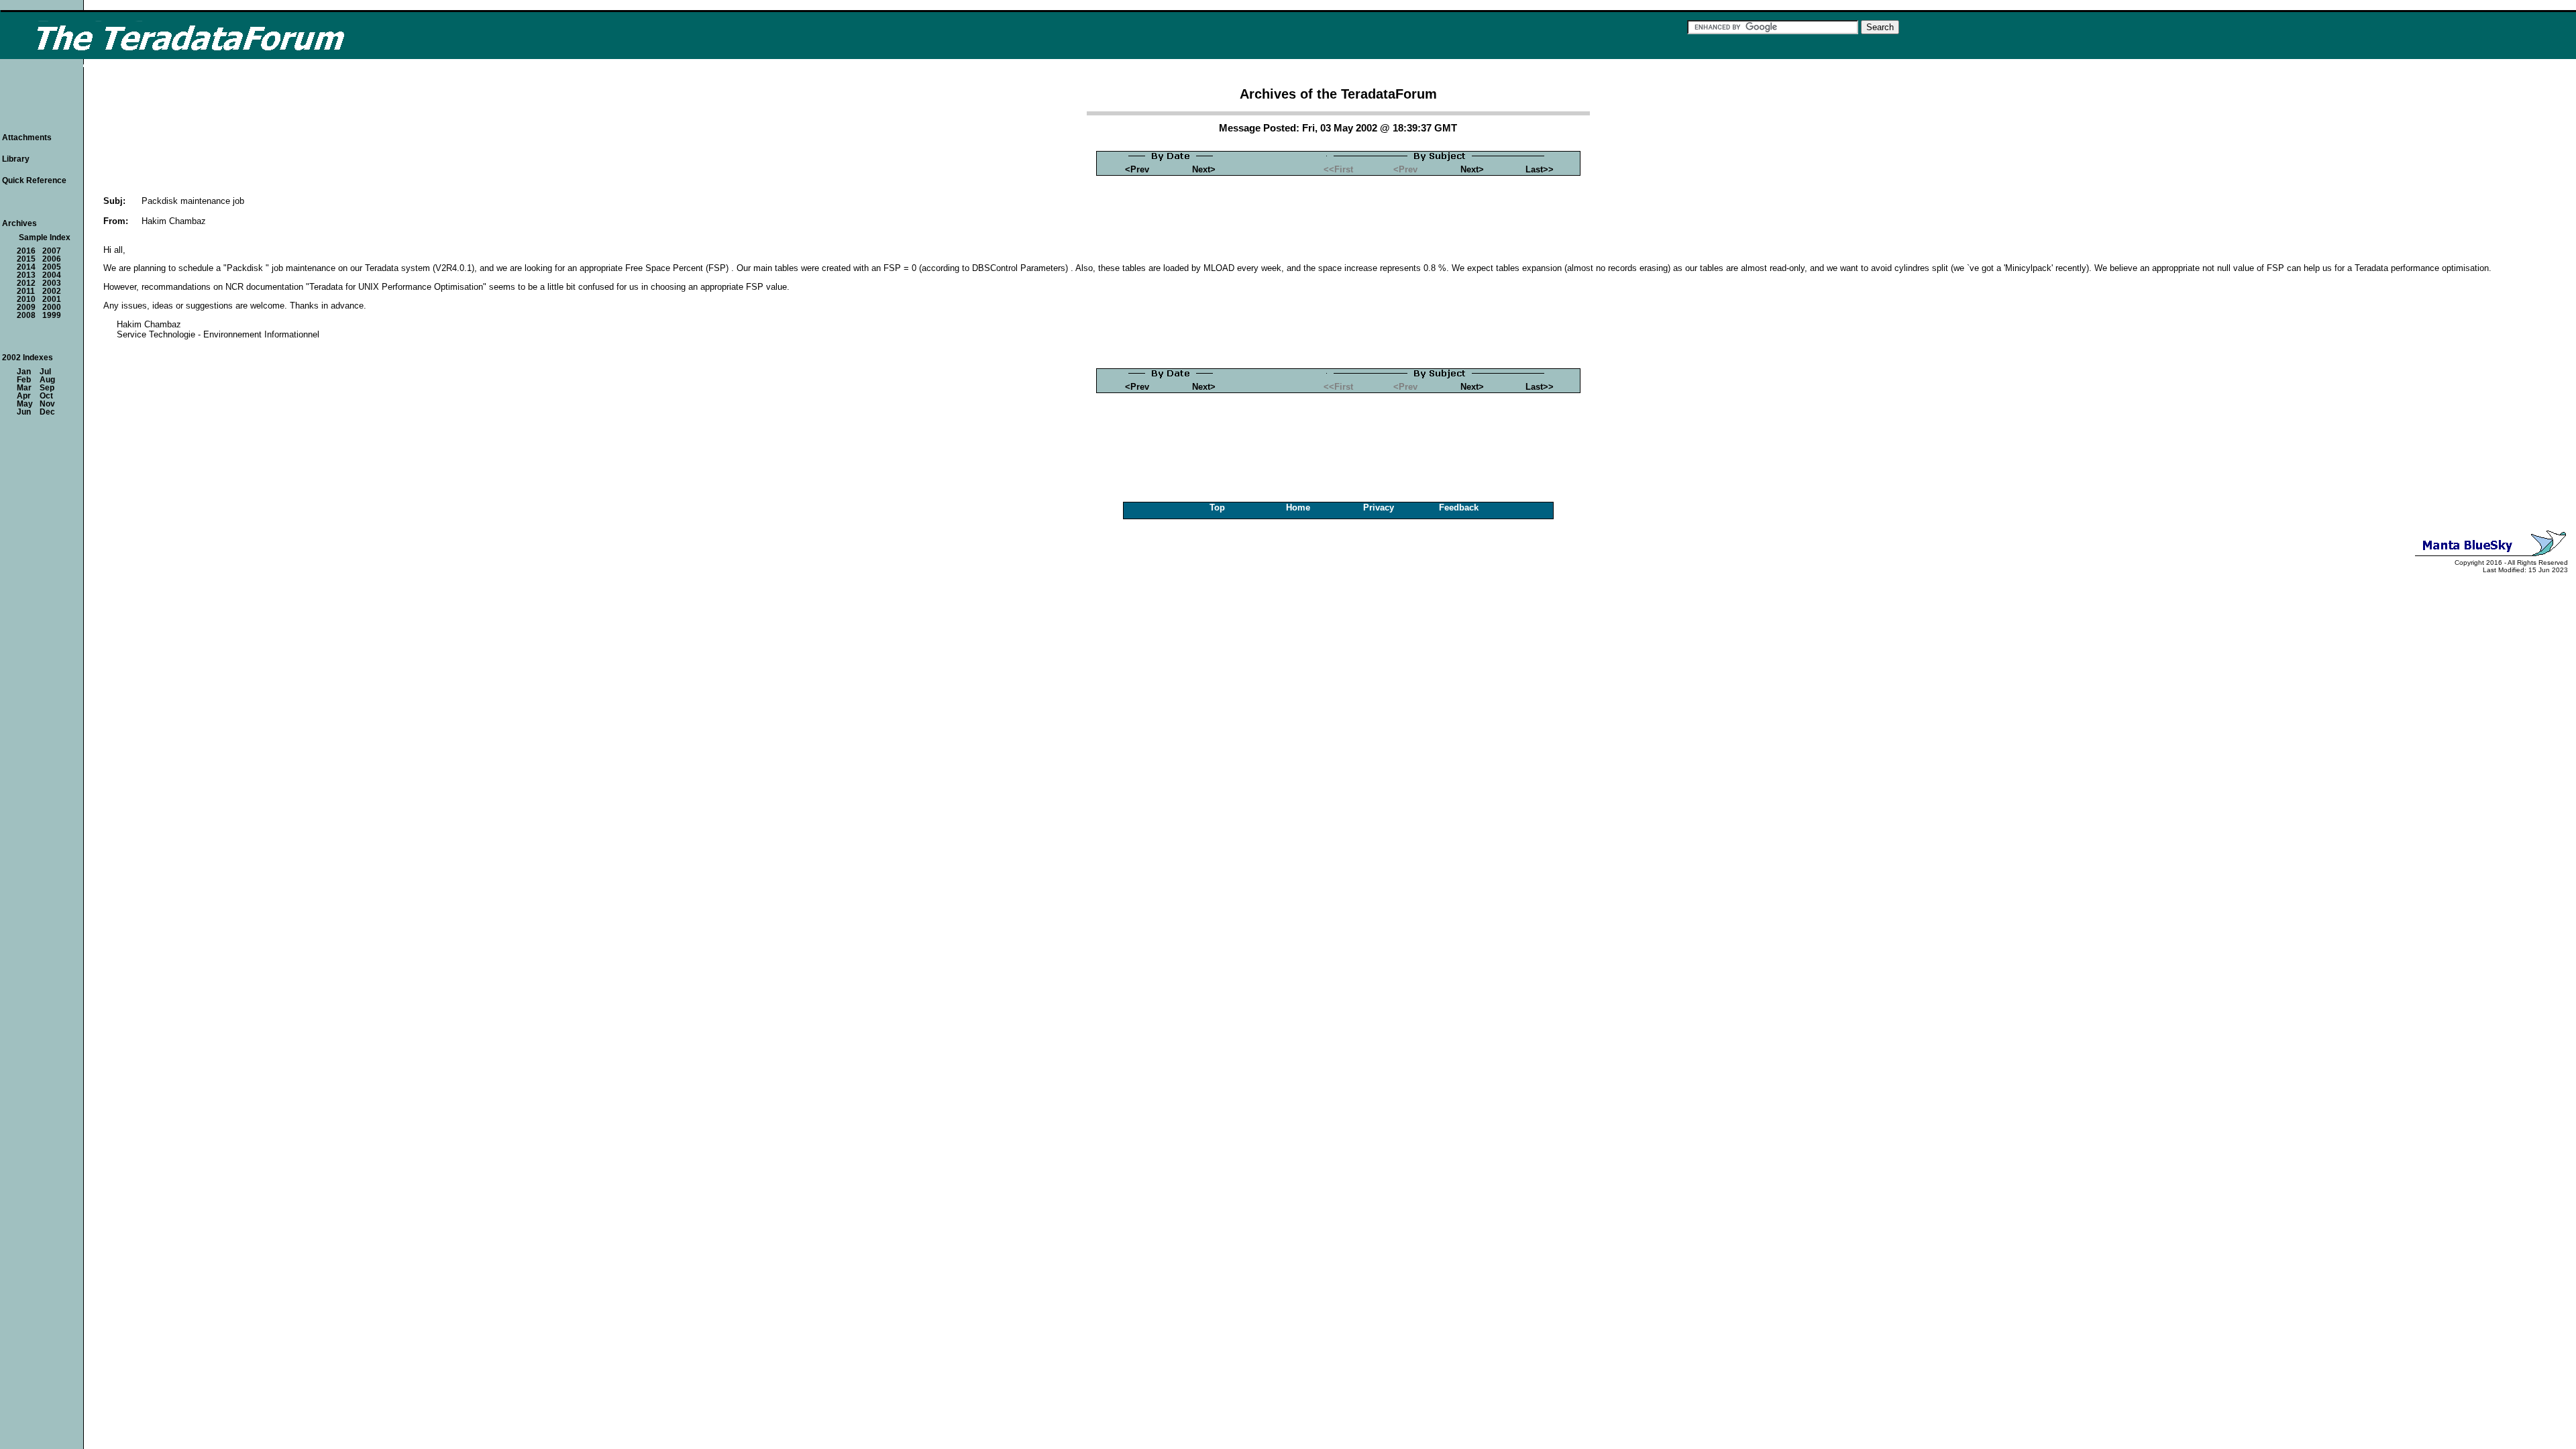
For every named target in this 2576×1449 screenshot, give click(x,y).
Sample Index (45, 237)
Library (16, 159)
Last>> (1540, 169)
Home (1298, 507)
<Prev (1137, 169)
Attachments (27, 138)
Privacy (1379, 507)
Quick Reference (34, 180)
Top (1217, 507)
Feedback (1459, 507)
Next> (1204, 169)
